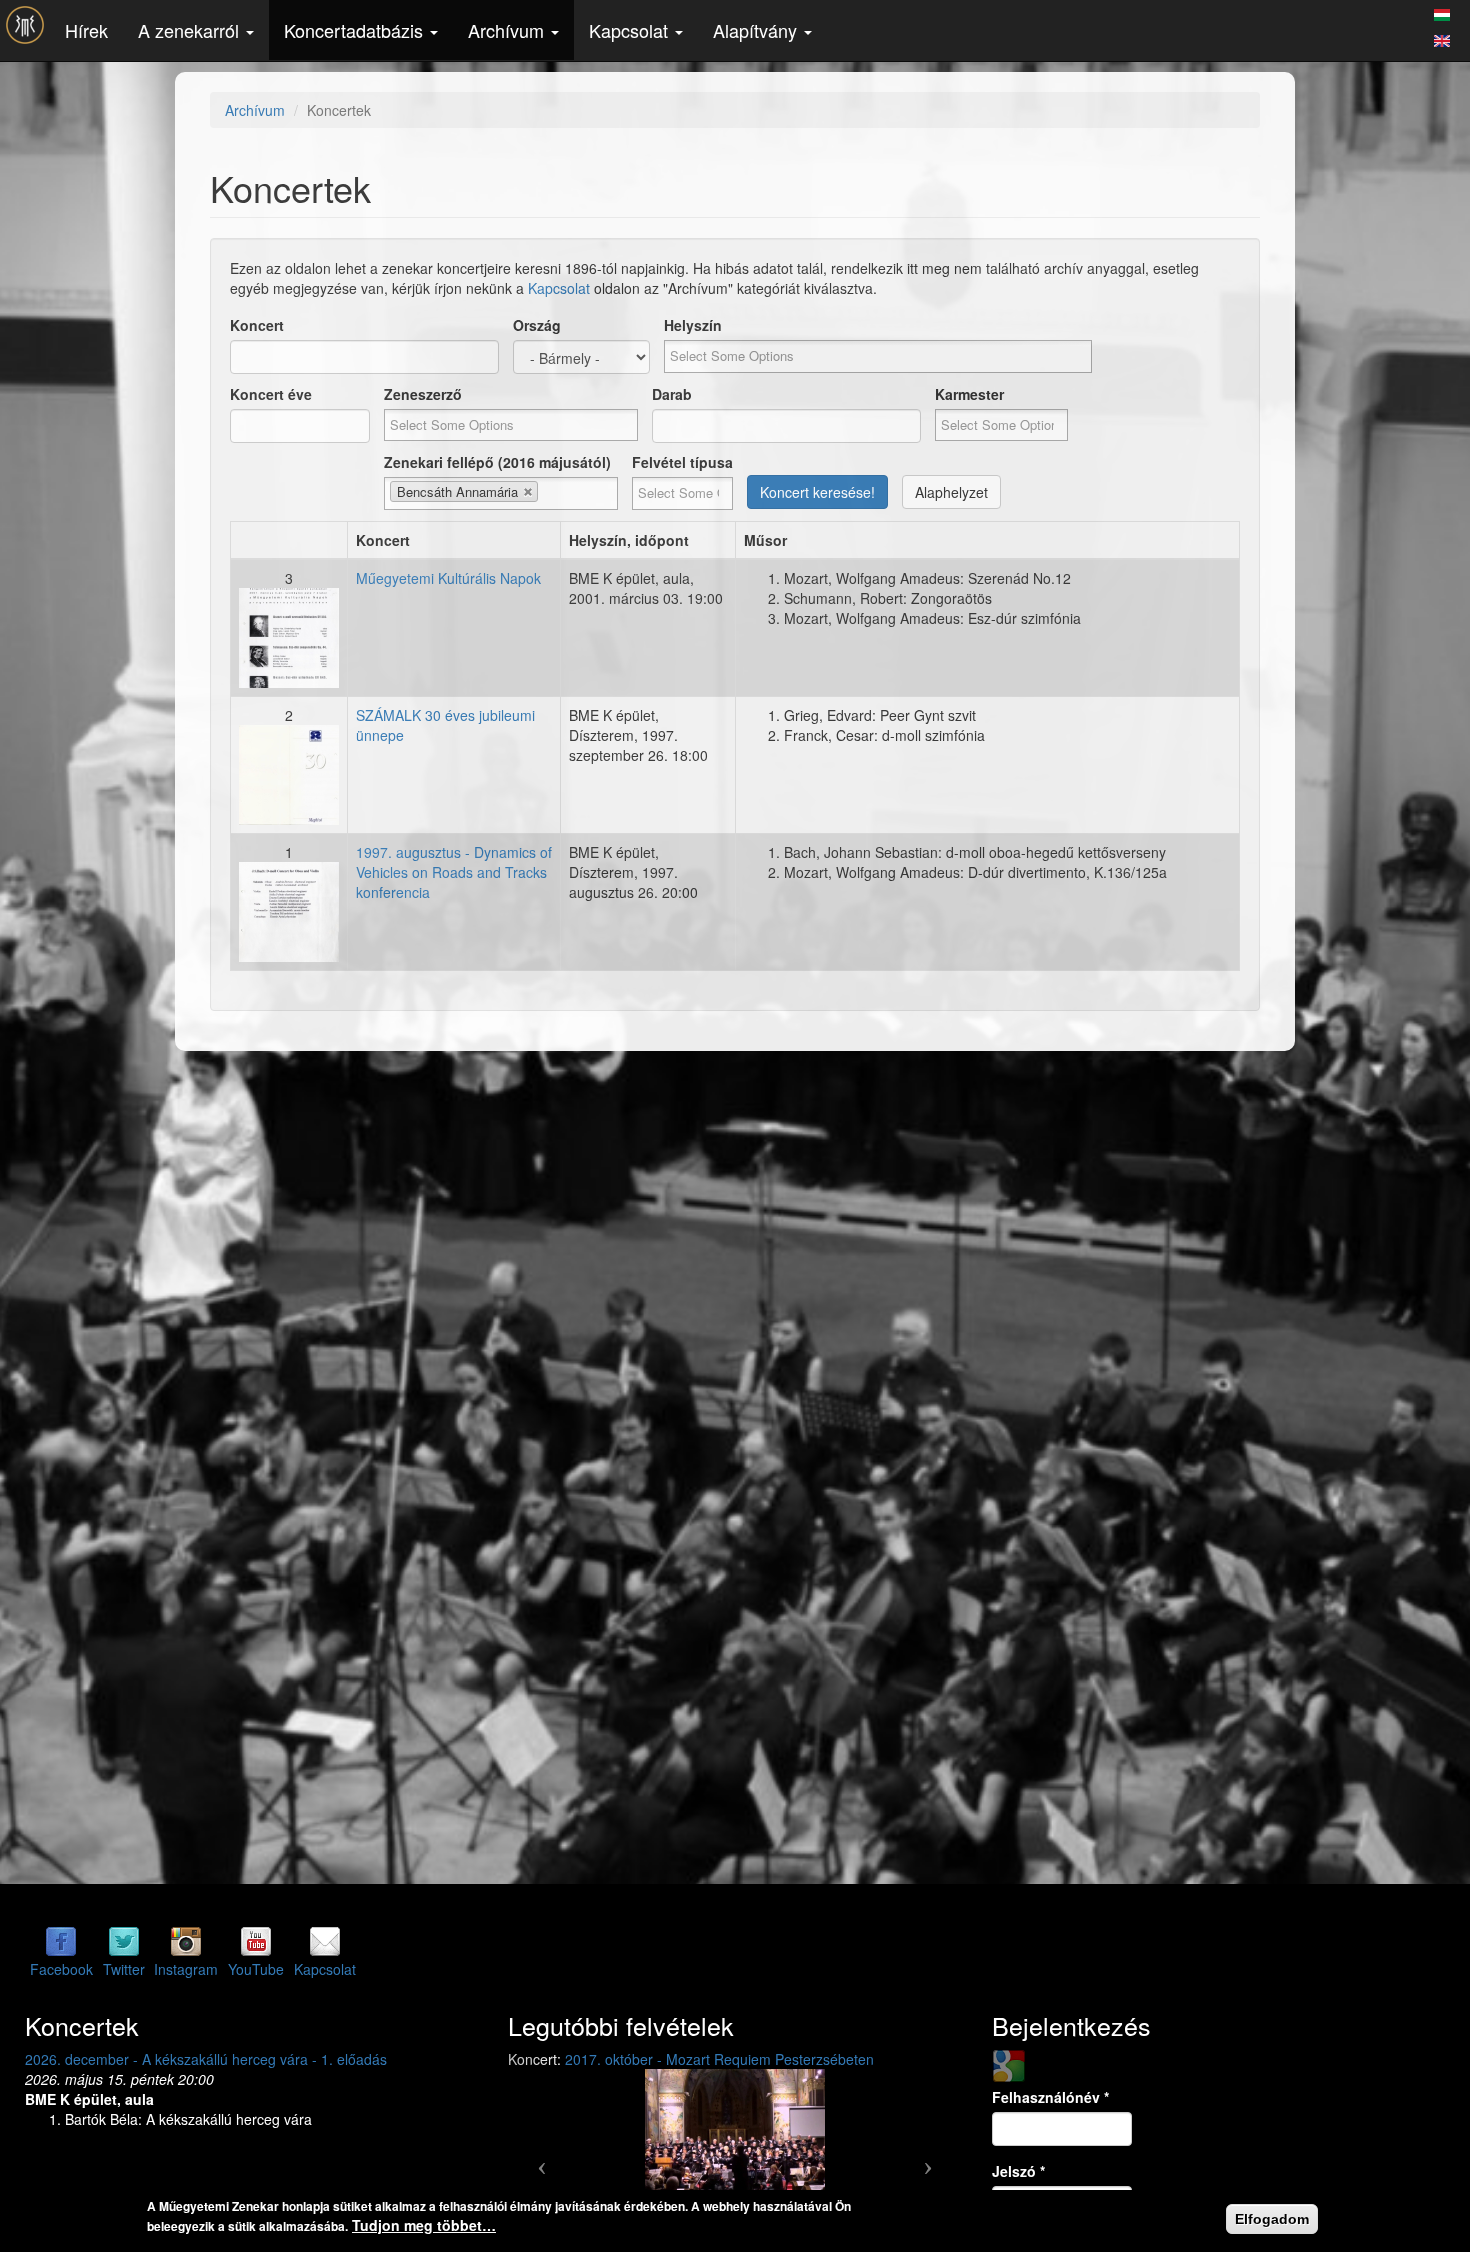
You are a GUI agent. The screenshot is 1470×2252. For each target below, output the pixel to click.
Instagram (186, 1969)
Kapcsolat (631, 30)
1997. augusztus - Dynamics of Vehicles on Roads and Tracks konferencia (454, 872)
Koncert (257, 325)
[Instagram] (186, 1940)
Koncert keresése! (817, 492)
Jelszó (1018, 2171)
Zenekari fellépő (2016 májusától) (497, 462)
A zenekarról (191, 30)
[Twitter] (124, 1940)
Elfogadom (1272, 2219)
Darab (672, 394)
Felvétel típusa (682, 462)
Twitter (124, 1969)
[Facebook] (61, 1940)
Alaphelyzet (951, 492)
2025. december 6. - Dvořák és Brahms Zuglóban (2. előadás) (470, 2059)
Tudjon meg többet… (424, 2225)
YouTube (256, 1969)
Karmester (969, 394)
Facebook (61, 1969)
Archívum (508, 30)
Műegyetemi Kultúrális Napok (448, 578)
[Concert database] (1442, 38)
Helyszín (693, 325)
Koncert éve (271, 394)
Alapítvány (757, 30)
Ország (537, 325)
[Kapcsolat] (325, 1940)
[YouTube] (256, 1940)
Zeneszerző (423, 394)
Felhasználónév (1050, 2097)
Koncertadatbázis (356, 30)
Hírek (86, 30)
